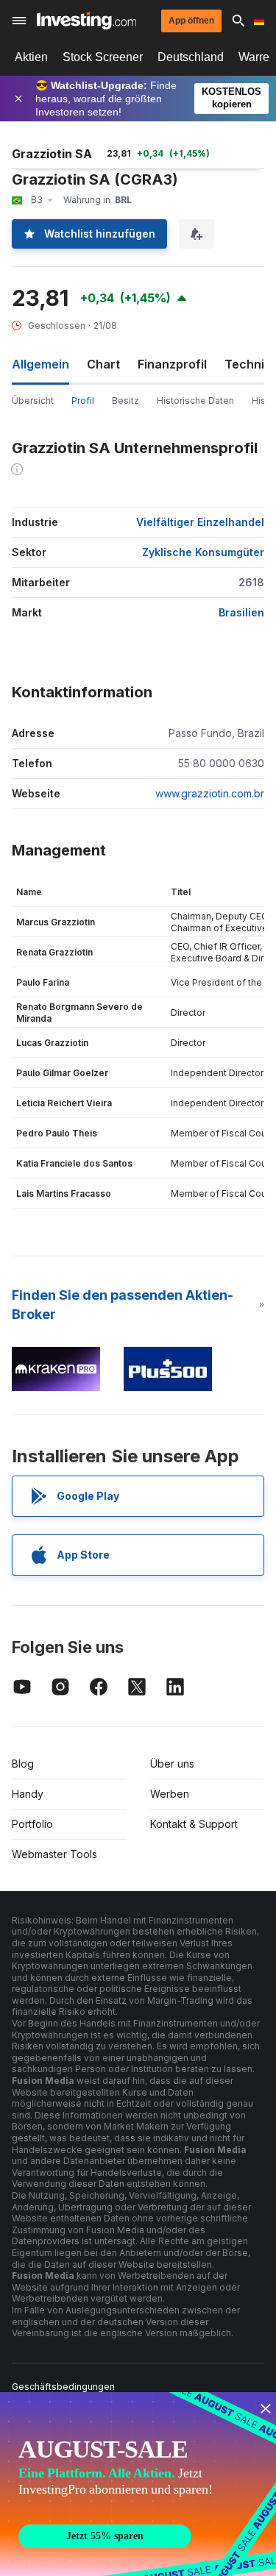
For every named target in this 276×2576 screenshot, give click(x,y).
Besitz (125, 401)
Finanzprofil (172, 364)
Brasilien (241, 612)
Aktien (31, 57)
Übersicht (33, 401)
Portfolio (32, 1824)
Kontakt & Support (194, 1824)
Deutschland (191, 57)
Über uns (172, 1764)
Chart (103, 364)
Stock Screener (103, 57)
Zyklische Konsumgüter (203, 552)
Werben (170, 1794)
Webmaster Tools (54, 1854)
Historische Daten (195, 401)
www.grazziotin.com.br (210, 793)
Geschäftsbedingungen (63, 2387)
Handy (28, 1794)
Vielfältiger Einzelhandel (200, 522)
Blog (23, 1764)
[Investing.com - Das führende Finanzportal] (86, 21)
